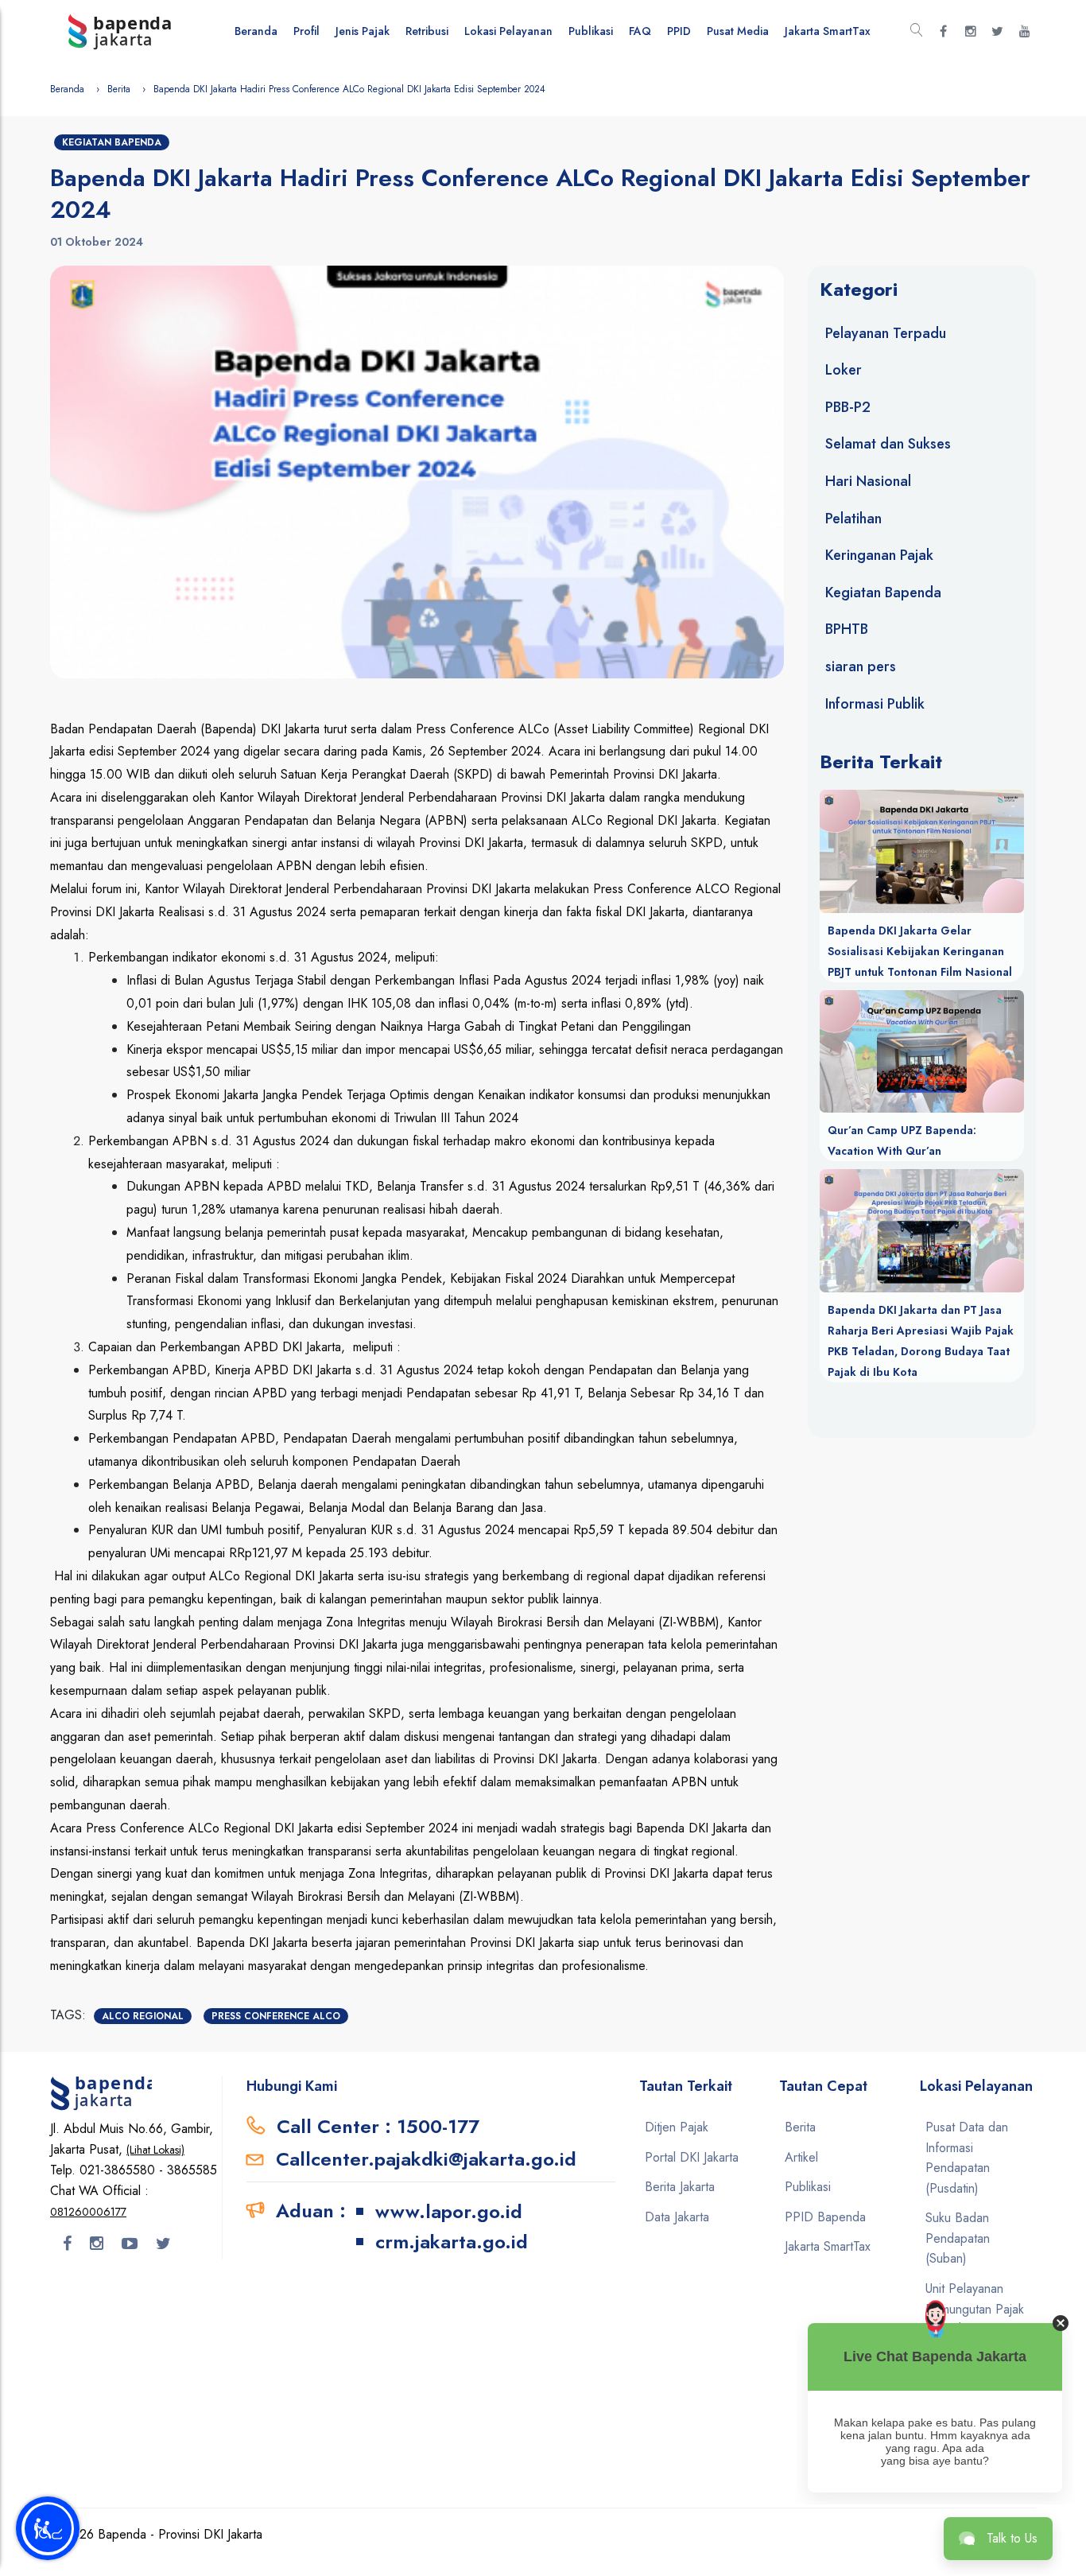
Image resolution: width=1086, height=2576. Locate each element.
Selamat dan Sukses (888, 444)
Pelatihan (853, 519)
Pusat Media (738, 31)
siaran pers (861, 666)
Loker (844, 370)
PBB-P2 (848, 407)
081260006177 (88, 2212)
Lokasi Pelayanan (508, 31)
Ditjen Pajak (677, 2127)
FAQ (640, 31)
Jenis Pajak (363, 31)
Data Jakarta (677, 2217)
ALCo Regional (143, 2016)
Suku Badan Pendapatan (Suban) (958, 2238)
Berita (119, 89)
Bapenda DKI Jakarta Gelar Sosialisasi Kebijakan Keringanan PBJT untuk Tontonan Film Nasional (920, 951)
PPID (679, 31)
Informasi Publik (875, 704)
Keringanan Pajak (879, 555)
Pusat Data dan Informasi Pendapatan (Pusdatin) (967, 2158)
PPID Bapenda (825, 2217)
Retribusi (427, 31)
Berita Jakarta (680, 2187)
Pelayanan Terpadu (886, 333)
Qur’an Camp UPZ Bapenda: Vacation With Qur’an (902, 1140)
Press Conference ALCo (276, 2016)
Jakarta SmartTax (828, 31)
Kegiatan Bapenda (112, 142)
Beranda (256, 31)
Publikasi (591, 31)
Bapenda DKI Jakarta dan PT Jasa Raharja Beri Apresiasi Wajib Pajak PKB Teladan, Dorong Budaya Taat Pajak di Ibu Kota (921, 1341)
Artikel (801, 2157)
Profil (306, 31)
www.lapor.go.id (449, 2211)
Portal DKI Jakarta (692, 2157)
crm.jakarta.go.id (452, 2242)
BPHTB (847, 629)
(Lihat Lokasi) (155, 2150)
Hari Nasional (868, 481)
